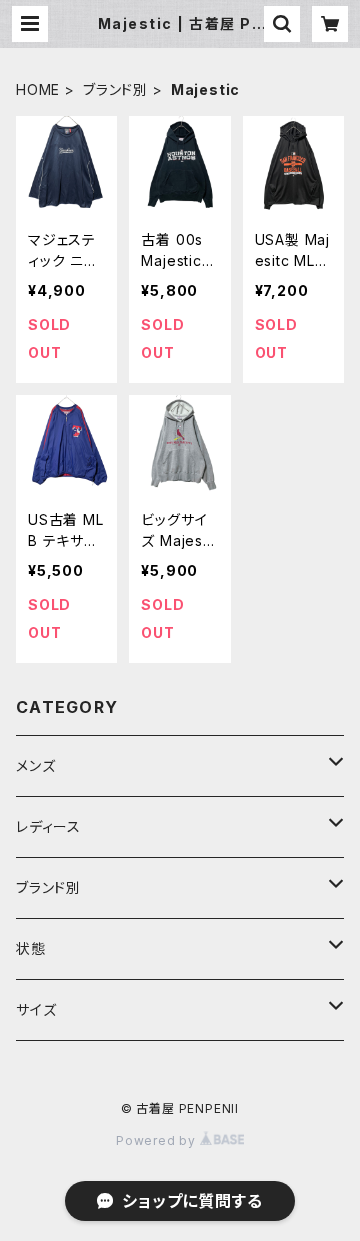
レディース (48, 826)
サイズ (36, 1009)
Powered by (158, 1140)
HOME (38, 89)
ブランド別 (115, 89)
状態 (31, 948)
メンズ (35, 765)
